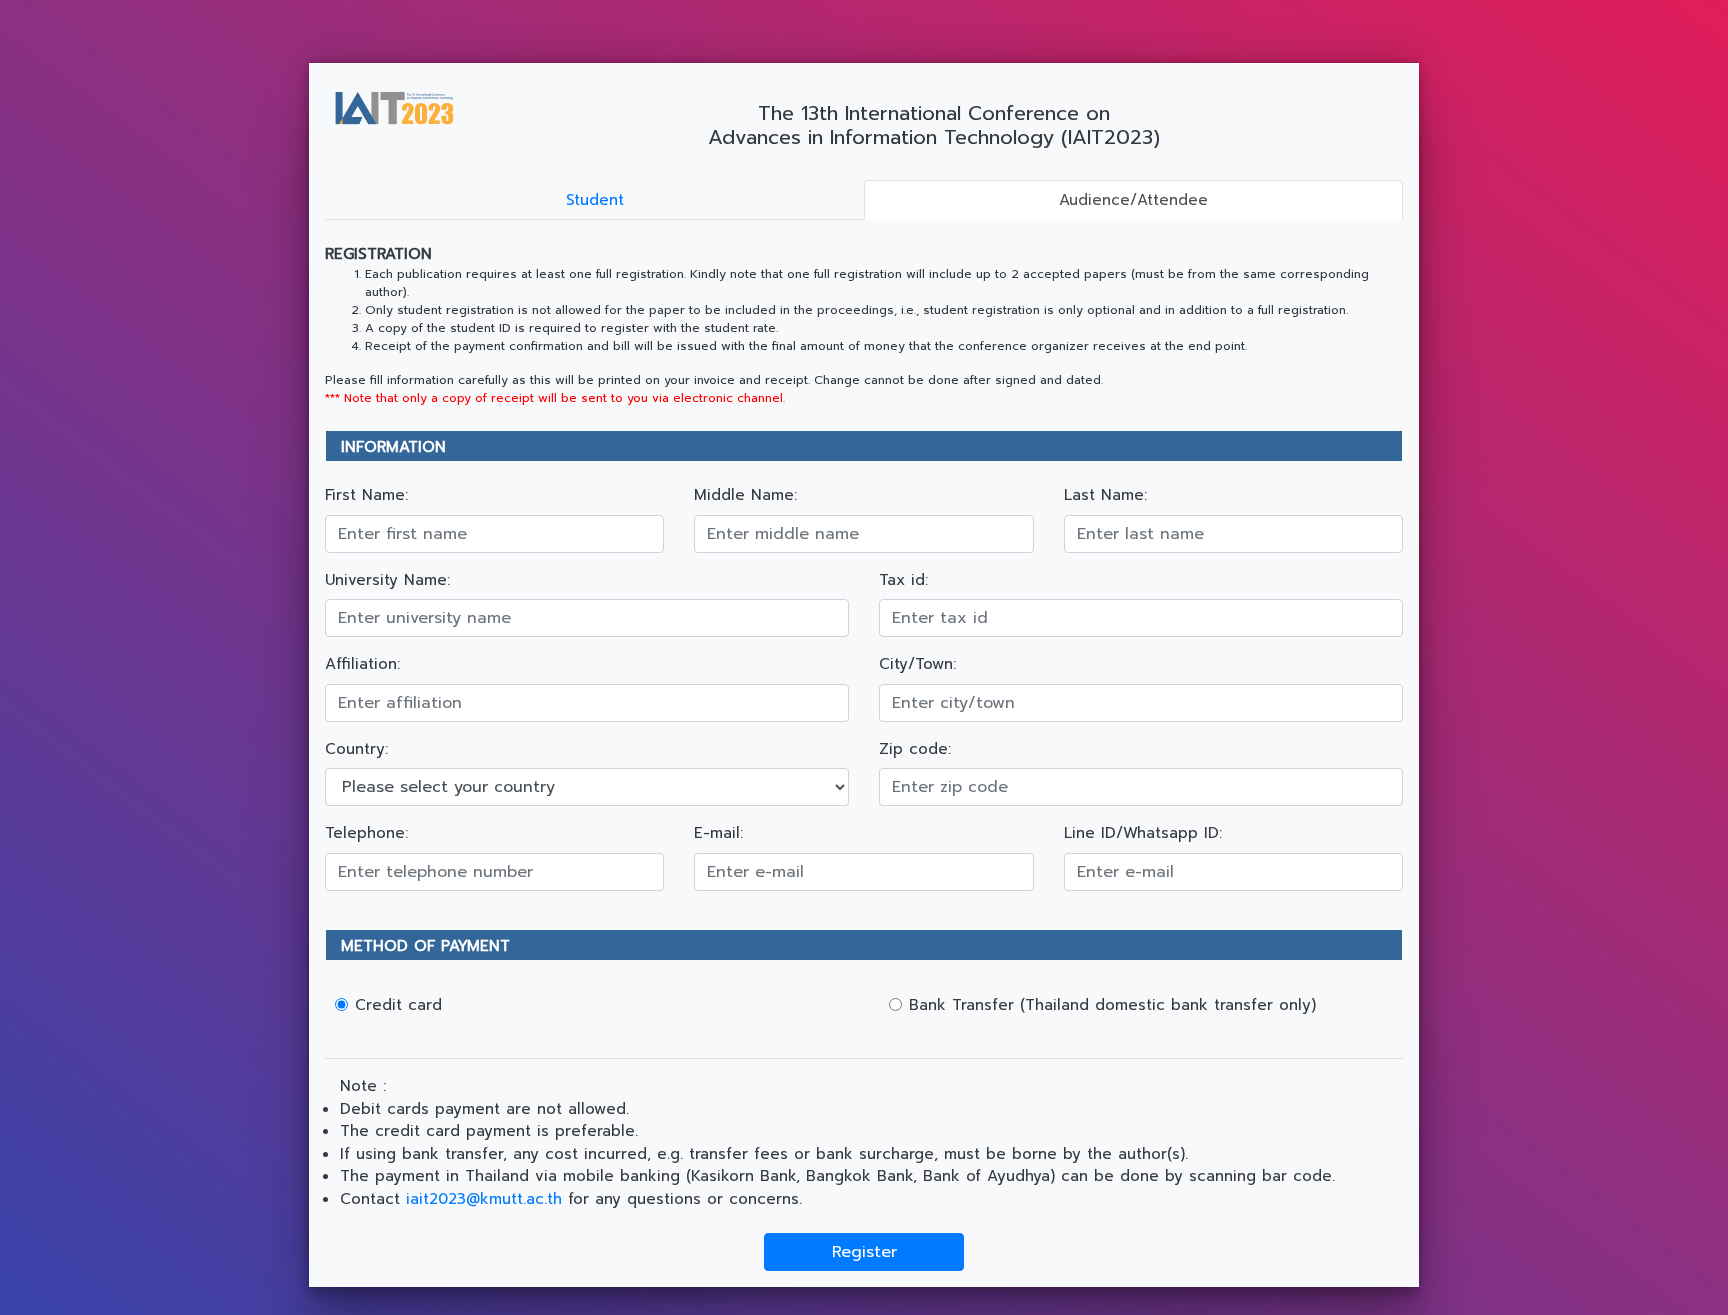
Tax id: (903, 580)
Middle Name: (745, 495)
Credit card (398, 1005)
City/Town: (917, 664)
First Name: (366, 495)
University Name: (387, 580)
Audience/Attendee (1133, 200)
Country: (356, 749)
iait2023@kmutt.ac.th (484, 1199)
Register (864, 1252)
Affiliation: (362, 664)
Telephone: (366, 833)
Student (595, 200)
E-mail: (718, 833)
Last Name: (1105, 495)
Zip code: (915, 749)
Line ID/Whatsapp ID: (1143, 833)
